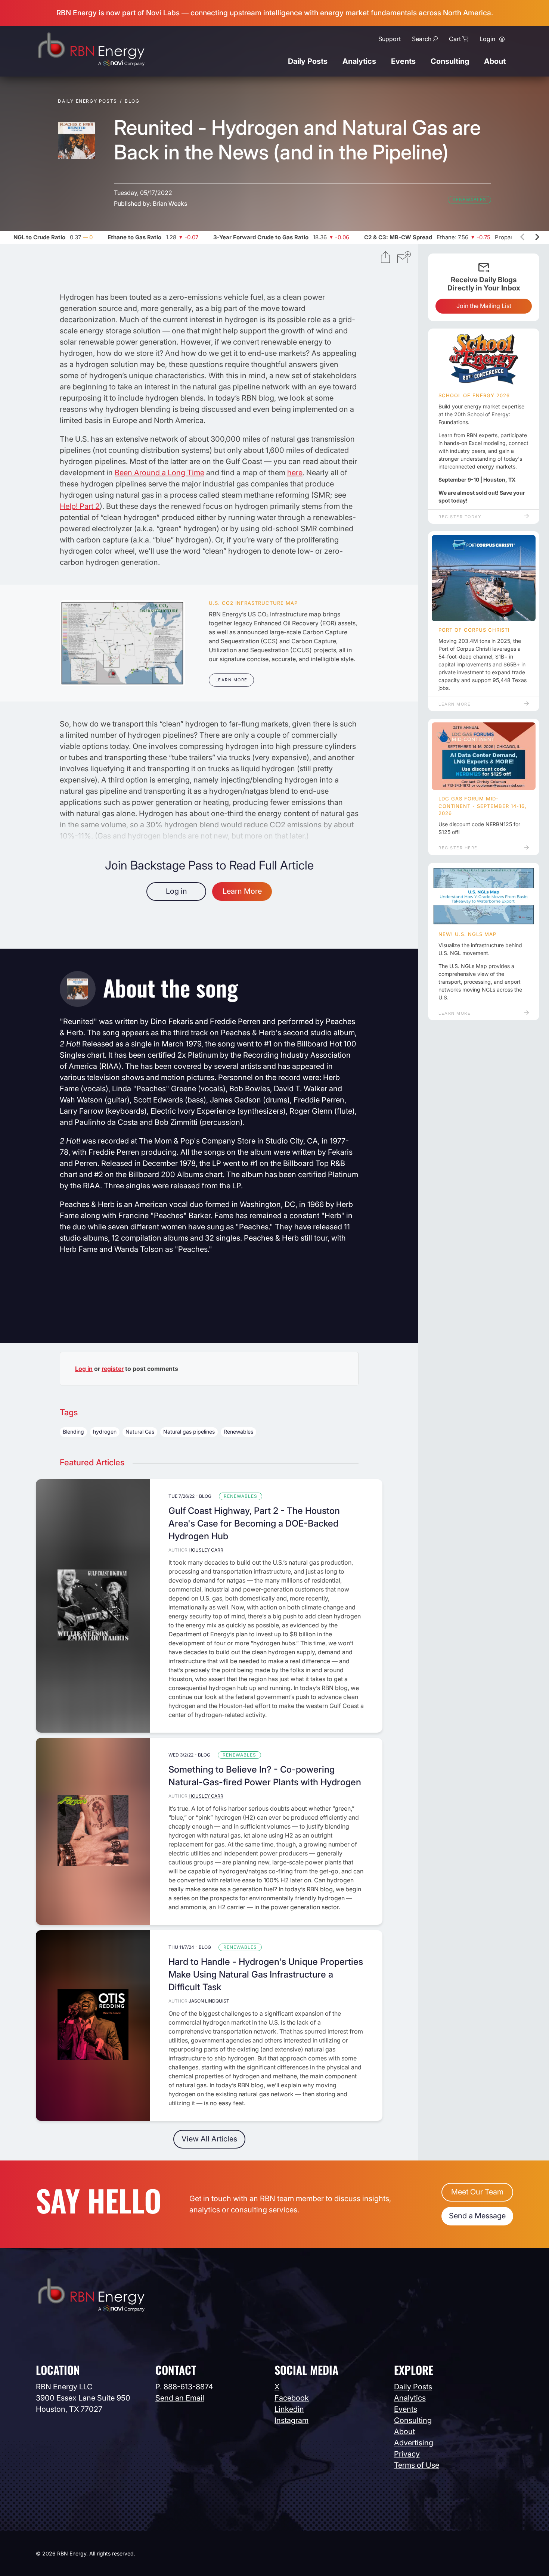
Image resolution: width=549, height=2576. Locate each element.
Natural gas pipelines (189, 1432)
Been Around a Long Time (159, 473)
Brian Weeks (170, 203)
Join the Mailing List (484, 306)
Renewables (469, 200)
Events (403, 61)
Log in (176, 891)
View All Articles (209, 2139)
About (495, 61)
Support (390, 39)
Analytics (359, 61)
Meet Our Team (477, 2192)
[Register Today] (484, 360)
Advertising (414, 2443)
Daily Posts (308, 61)
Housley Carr (206, 1550)
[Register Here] (484, 756)
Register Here (458, 848)
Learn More (232, 680)
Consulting (450, 61)
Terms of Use (417, 2465)
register (113, 1369)
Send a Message (477, 2216)
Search (422, 39)
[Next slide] (537, 237)
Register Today (460, 517)
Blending (73, 1432)
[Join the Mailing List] (404, 258)
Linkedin (289, 2409)
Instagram (291, 2420)
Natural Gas (140, 1432)
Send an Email (180, 2398)
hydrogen (105, 1432)
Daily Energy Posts (88, 101)
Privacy (407, 2454)
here (295, 473)
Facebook (292, 2398)
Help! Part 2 (80, 506)
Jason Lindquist (209, 2001)
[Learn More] (122, 643)
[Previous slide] (523, 237)
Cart (455, 39)
